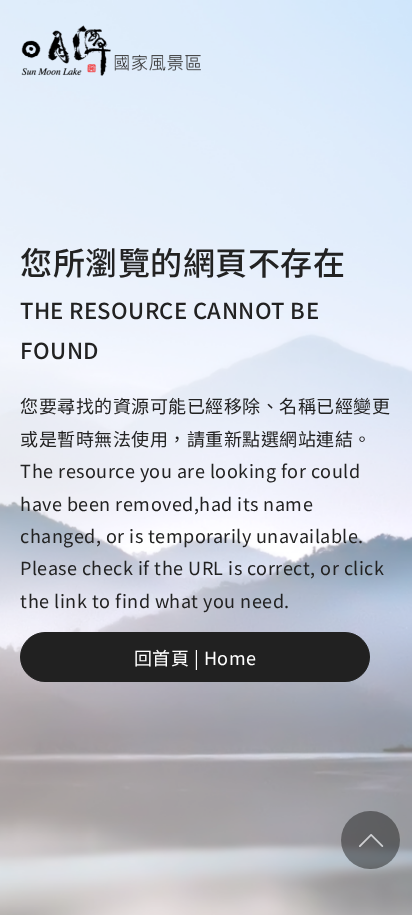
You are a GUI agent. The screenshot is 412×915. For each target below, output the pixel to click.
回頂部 (370, 840)
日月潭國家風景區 (111, 50)
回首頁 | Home (195, 657)
